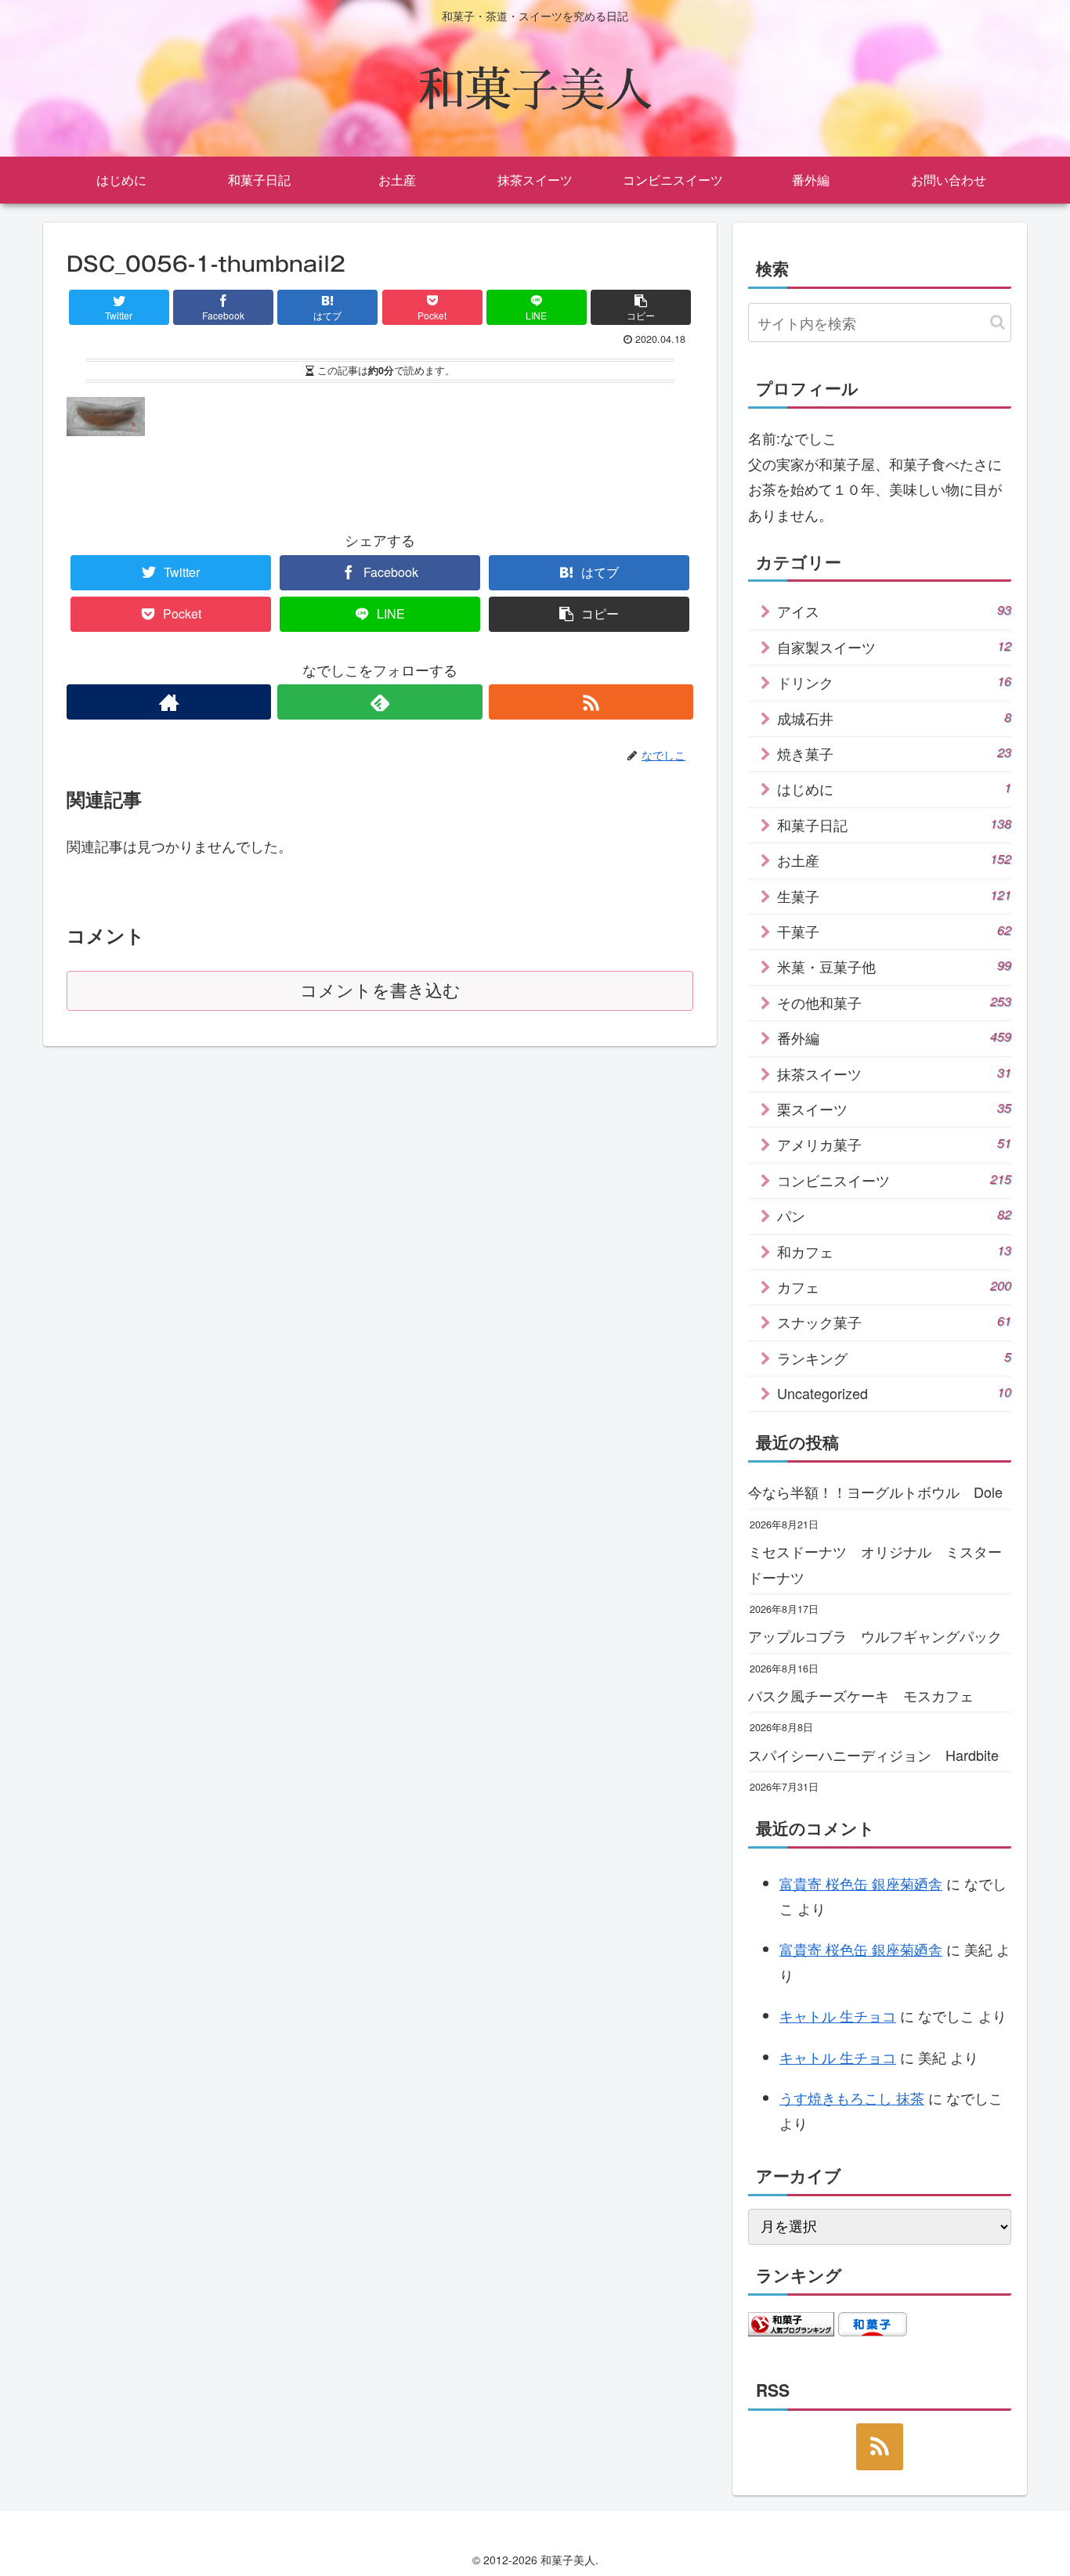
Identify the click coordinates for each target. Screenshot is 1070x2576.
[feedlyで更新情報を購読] (380, 702)
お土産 (894, 860)
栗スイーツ (894, 1109)
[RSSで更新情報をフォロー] (591, 702)
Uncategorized (894, 1393)
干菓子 (894, 931)
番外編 (894, 1037)
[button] (998, 322)
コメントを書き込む (380, 991)
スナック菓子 (894, 1322)
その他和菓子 (894, 1002)
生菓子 (894, 896)
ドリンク (894, 682)
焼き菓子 (894, 753)
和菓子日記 (894, 824)
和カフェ (894, 1251)
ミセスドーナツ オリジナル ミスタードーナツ (875, 1564)
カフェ (894, 1286)
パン (894, 1215)
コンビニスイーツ (894, 1180)
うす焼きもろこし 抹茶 (852, 2098)
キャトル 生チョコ (838, 2015)
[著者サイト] (169, 702)
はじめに (894, 788)
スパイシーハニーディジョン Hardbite (873, 1755)
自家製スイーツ (894, 647)
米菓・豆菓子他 (894, 966)
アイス (894, 611)
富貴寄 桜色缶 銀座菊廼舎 (861, 1883)
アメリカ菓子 (894, 1144)
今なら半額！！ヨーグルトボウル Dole (875, 1492)
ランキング (894, 1358)
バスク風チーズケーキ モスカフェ (861, 1695)
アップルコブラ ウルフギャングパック (875, 1636)
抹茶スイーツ (894, 1073)
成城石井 (894, 718)
